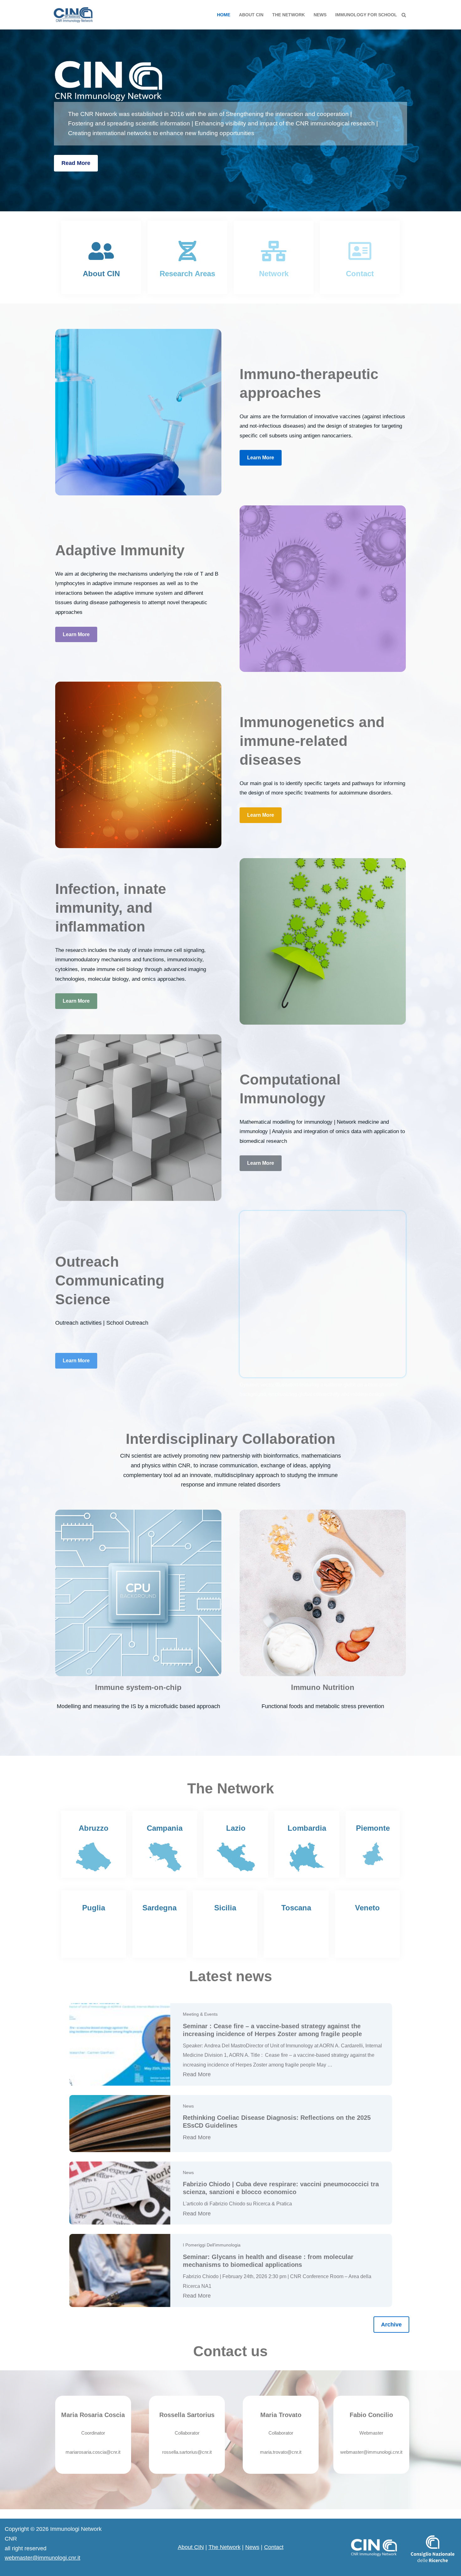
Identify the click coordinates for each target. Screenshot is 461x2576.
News (320, 15)
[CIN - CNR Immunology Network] (73, 15)
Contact (274, 2547)
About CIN (251, 15)
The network (289, 15)
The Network (225, 2547)
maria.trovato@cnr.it (281, 2452)
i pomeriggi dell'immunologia (212, 2245)
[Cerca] (404, 15)
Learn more (261, 458)
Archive (391, 2325)
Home (224, 15)
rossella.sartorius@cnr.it (187, 2452)
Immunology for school (366, 15)
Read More (76, 163)
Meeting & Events (200, 2014)
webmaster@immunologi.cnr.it (371, 2452)
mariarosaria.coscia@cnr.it (93, 2452)
